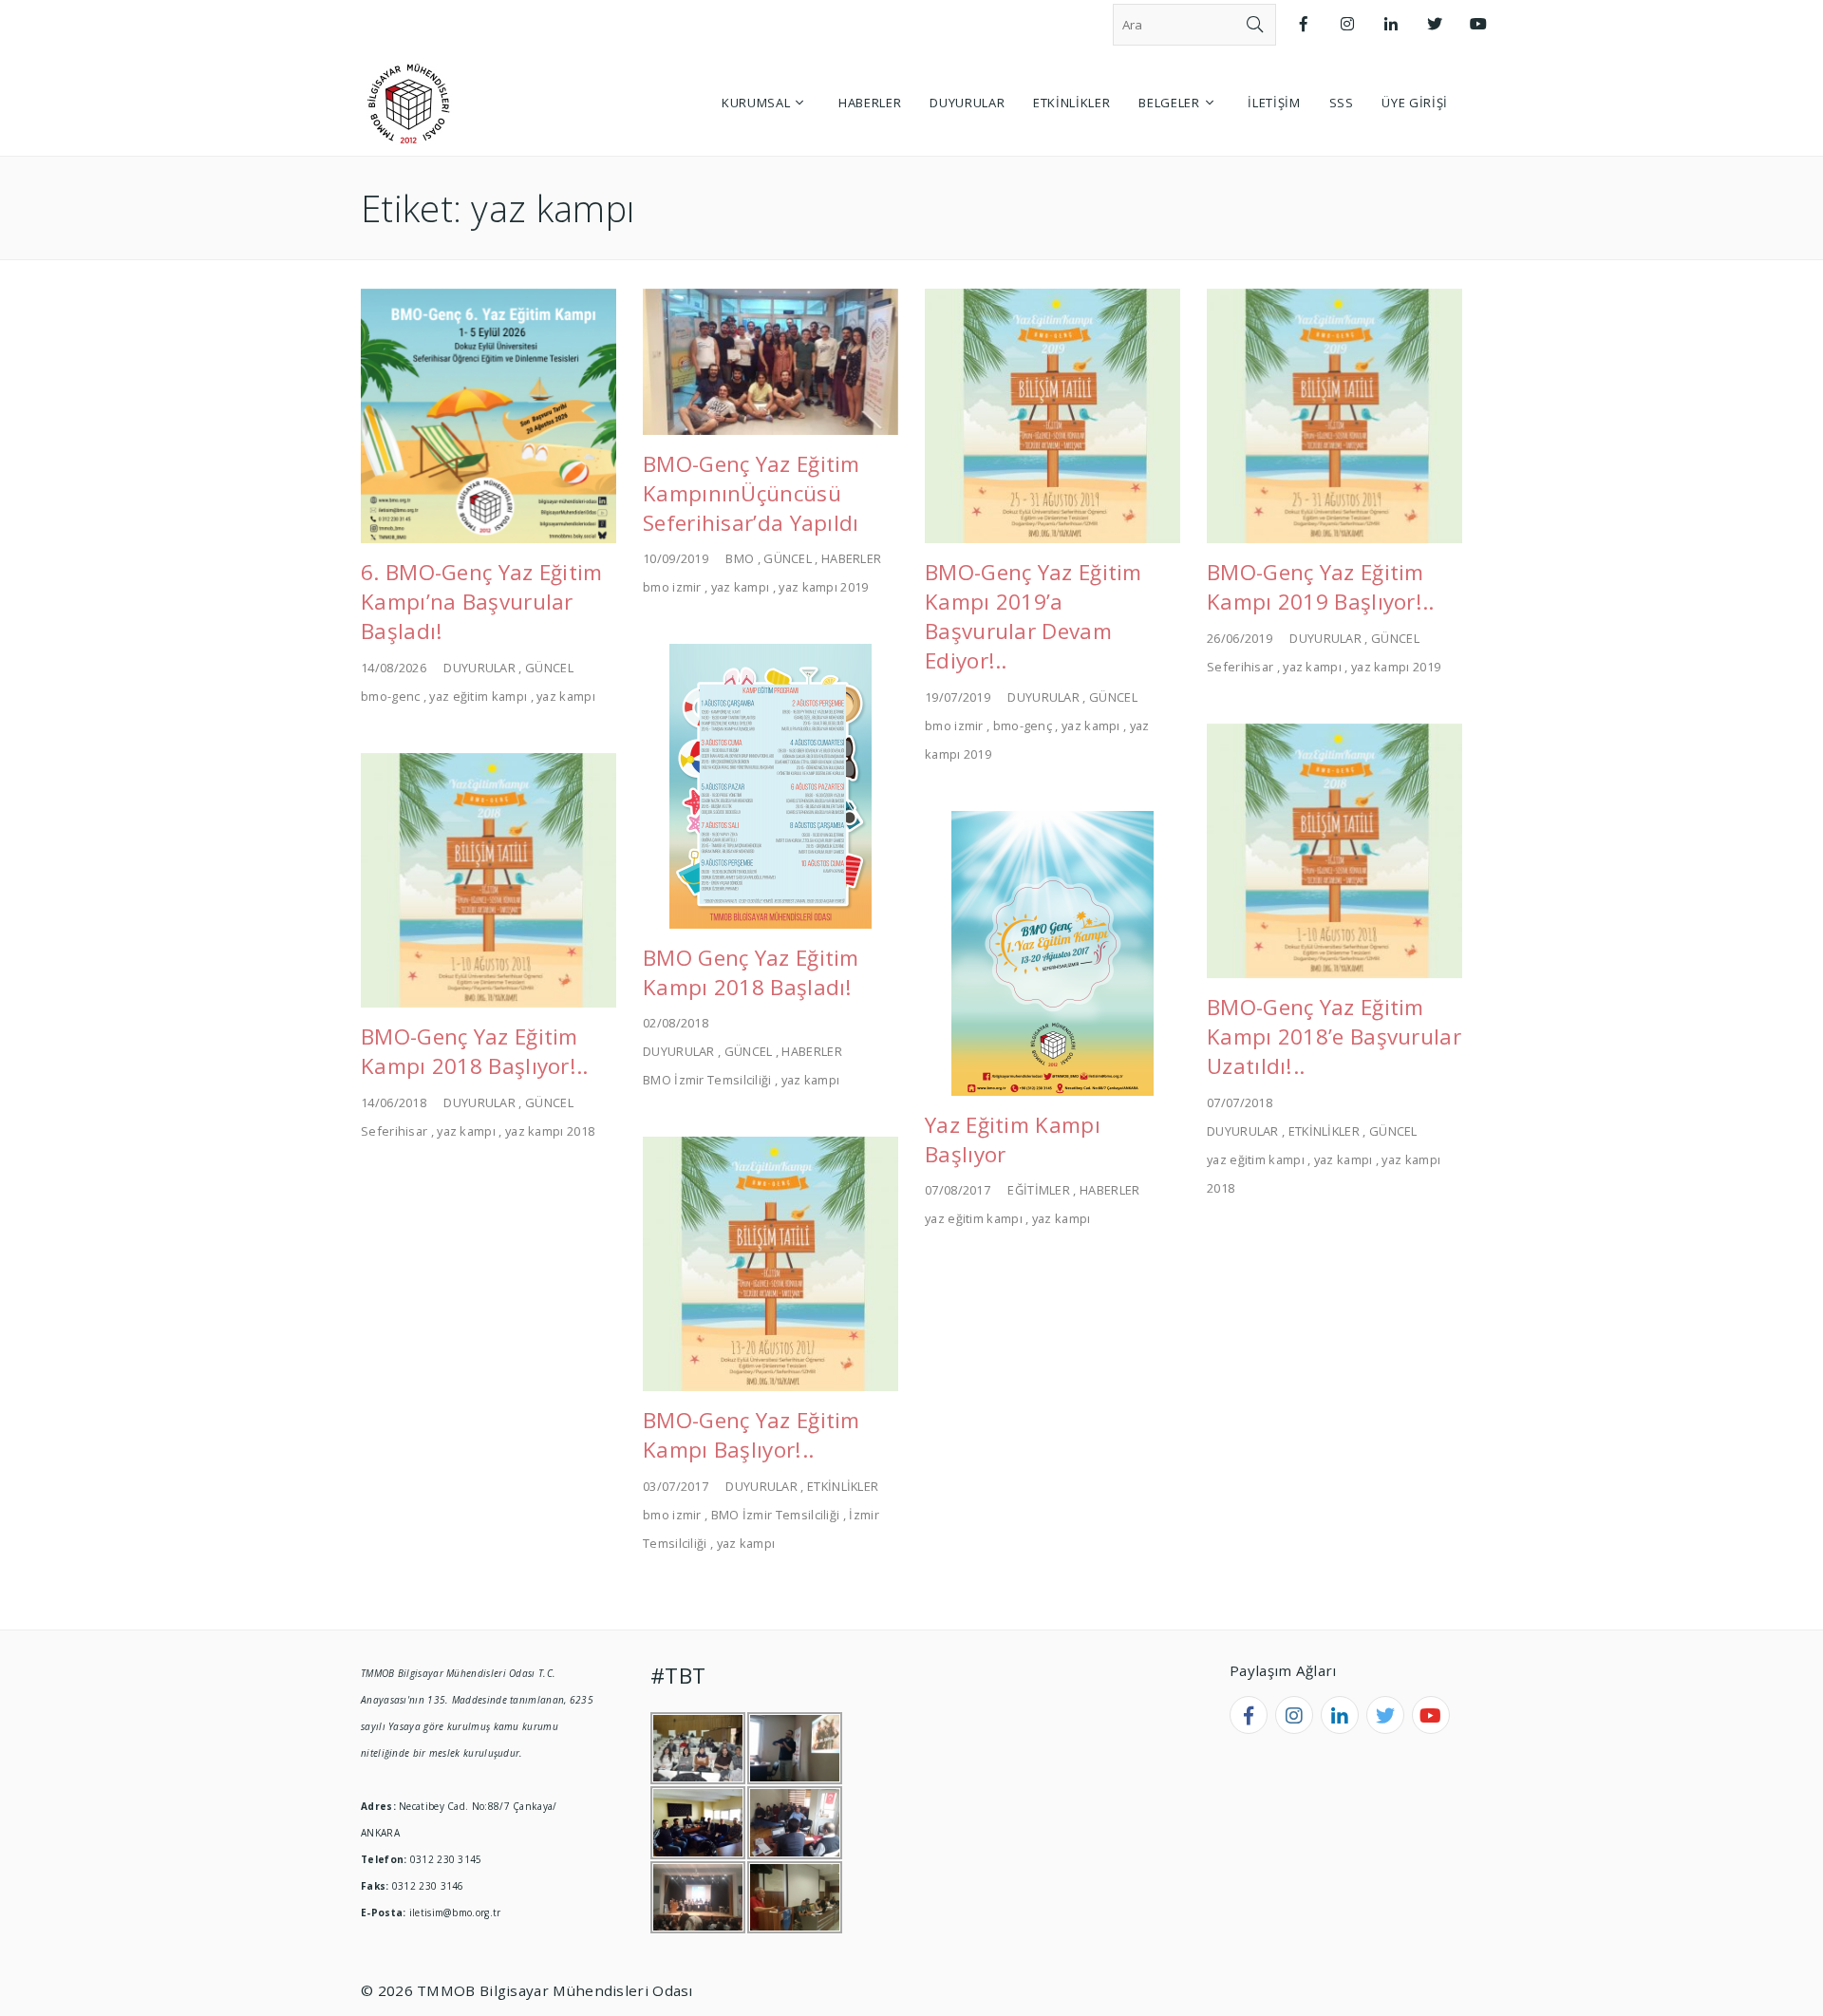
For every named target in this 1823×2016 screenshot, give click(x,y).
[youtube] (1431, 1715)
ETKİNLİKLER (1324, 1131)
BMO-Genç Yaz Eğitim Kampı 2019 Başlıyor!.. (1321, 587)
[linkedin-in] (1340, 1715)
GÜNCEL (549, 668)
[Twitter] (1435, 24)
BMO (740, 558)
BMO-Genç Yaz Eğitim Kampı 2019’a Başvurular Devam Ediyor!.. (1034, 616)
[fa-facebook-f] (1249, 1715)
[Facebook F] (1304, 24)
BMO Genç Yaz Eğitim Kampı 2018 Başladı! (751, 972)
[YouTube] (1478, 24)
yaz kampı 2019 (823, 587)
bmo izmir (672, 587)
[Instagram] (1347, 24)
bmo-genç (1023, 725)
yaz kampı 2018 (550, 1131)
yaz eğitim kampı (478, 696)
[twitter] (1385, 1715)
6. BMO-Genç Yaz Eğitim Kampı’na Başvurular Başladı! (482, 602)
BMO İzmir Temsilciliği (707, 1080)
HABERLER (851, 558)
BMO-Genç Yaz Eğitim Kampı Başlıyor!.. (752, 1435)
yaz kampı (566, 696)
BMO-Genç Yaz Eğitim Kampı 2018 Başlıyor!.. (475, 1051)
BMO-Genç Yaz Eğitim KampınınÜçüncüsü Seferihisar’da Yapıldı (752, 493)
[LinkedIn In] (1391, 24)
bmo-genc (390, 696)
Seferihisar (1240, 667)
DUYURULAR (479, 668)
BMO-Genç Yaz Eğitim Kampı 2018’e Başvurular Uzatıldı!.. (1334, 1036)
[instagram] (1294, 1715)
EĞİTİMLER (1039, 1190)
